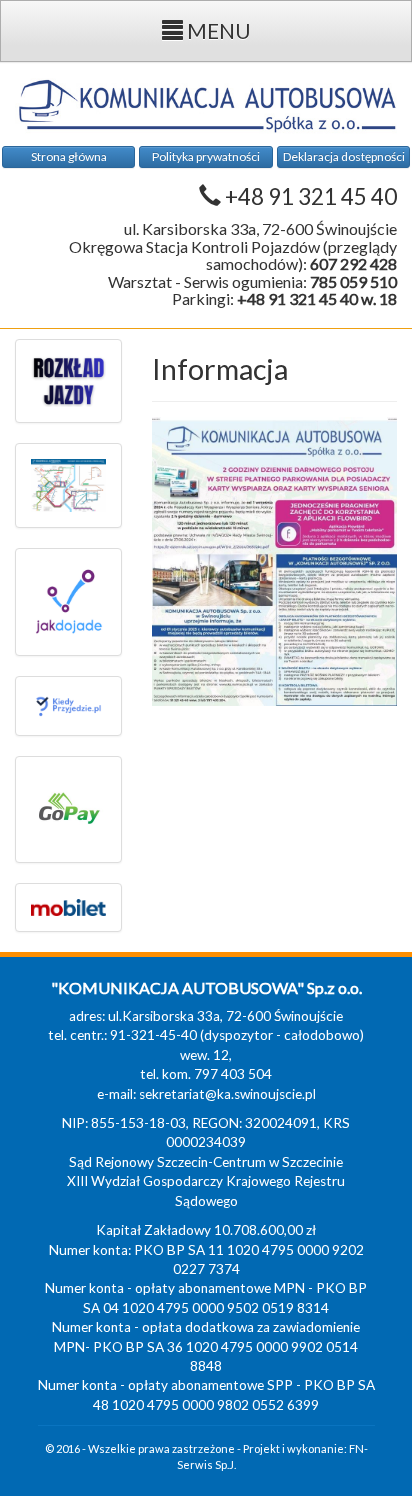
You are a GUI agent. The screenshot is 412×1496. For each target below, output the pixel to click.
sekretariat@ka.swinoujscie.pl (227, 1094)
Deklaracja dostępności (344, 156)
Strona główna (69, 156)
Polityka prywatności (206, 156)
